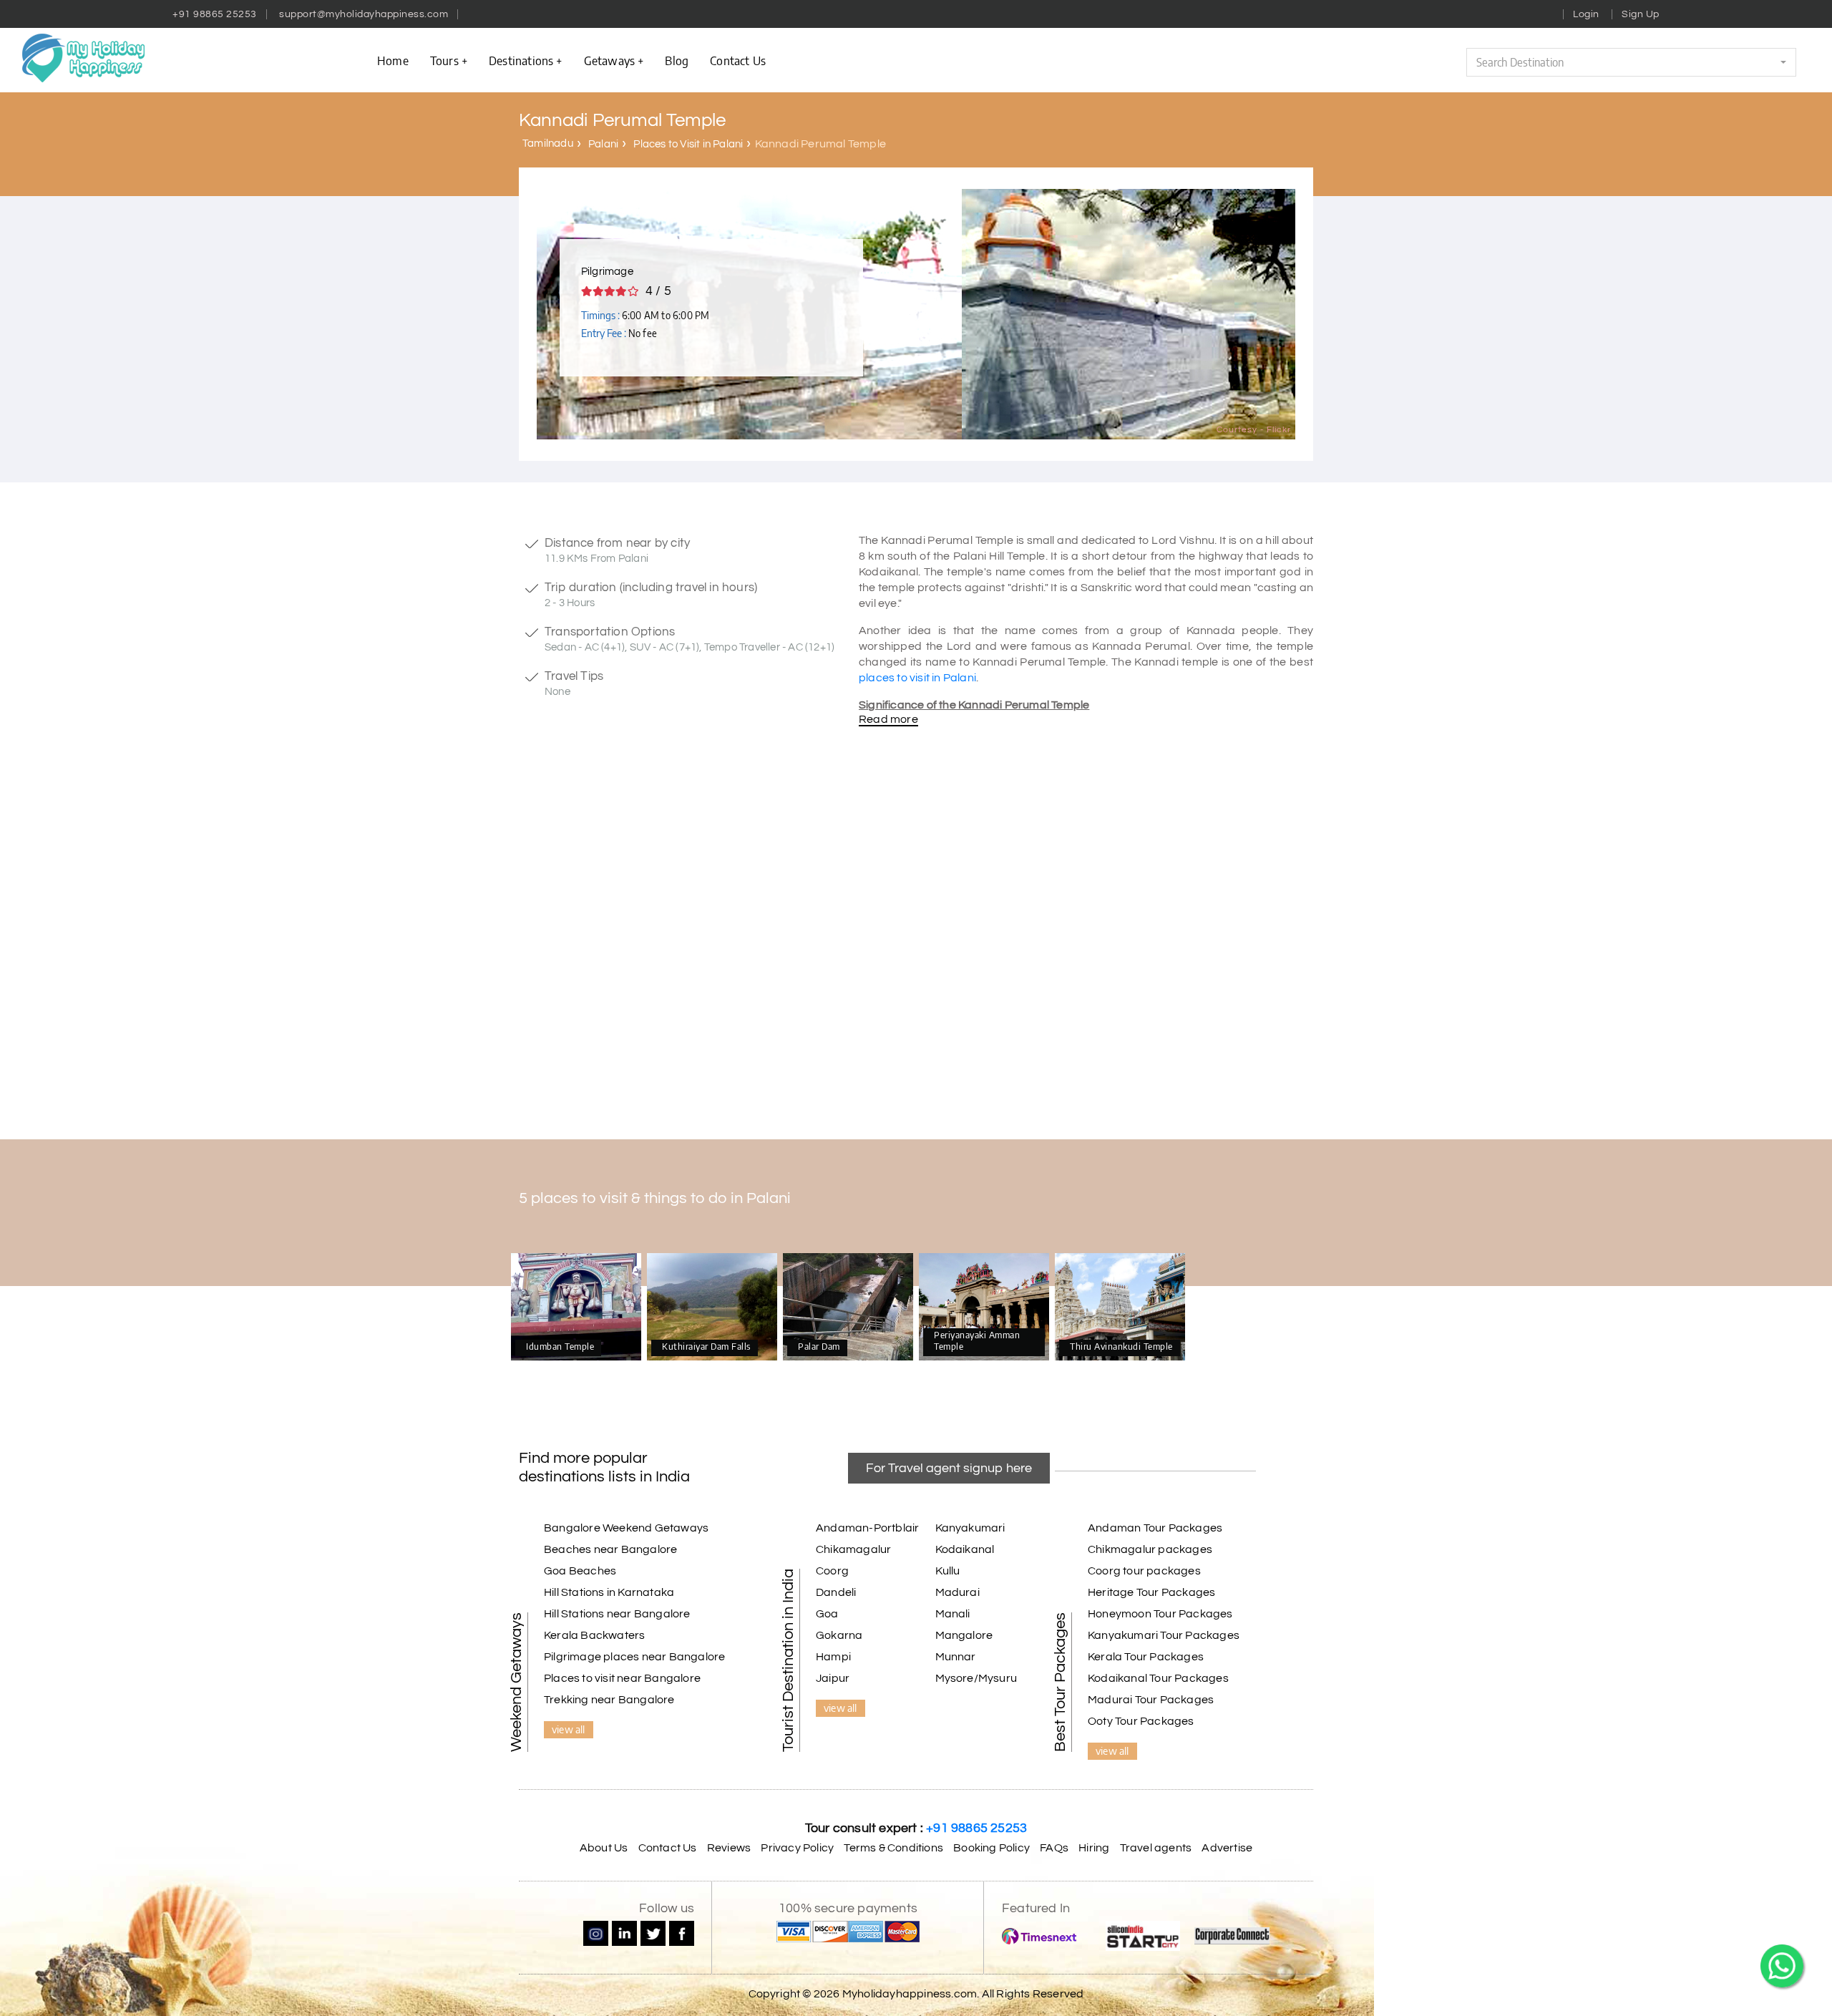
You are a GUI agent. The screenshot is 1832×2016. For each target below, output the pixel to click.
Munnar (956, 1657)
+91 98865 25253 (215, 14)
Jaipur (833, 1678)
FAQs (1054, 1848)
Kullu (948, 1571)
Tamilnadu (548, 143)
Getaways (610, 60)
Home (393, 60)
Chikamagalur (853, 1549)
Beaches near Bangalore (610, 1549)
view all (569, 1729)
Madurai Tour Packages (1151, 1700)
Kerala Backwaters (594, 1635)
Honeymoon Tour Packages (1160, 1614)
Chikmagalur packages (1150, 1549)
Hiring (1094, 1848)
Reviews (729, 1848)
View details (576, 1308)
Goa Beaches (580, 1571)
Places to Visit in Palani (688, 144)
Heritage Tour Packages (1151, 1592)
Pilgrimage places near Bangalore (634, 1657)
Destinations (521, 60)
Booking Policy (991, 1848)
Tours (444, 60)
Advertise (1227, 1848)
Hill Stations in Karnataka (609, 1592)
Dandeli (836, 1592)
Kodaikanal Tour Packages (1158, 1678)
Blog (677, 60)
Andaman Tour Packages (1155, 1528)
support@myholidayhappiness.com (364, 14)
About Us (604, 1848)
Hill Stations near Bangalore (617, 1614)
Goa (827, 1614)
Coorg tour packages (1144, 1571)
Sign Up (1641, 14)
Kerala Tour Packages (1146, 1657)
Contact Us (668, 1848)
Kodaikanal (965, 1549)
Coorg (832, 1571)
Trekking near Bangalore (609, 1700)
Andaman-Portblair (867, 1528)
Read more (888, 719)
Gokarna (839, 1635)
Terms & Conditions (893, 1848)
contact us (738, 60)
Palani (603, 144)
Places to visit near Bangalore (622, 1678)
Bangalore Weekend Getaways (626, 1528)
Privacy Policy (797, 1848)
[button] (1631, 62)
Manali (953, 1614)
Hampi (833, 1657)
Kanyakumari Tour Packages (1164, 1635)
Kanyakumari (970, 1528)
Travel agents (1156, 1848)
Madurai (958, 1592)
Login (1586, 14)
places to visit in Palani (917, 678)
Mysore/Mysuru (976, 1678)
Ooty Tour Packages (1141, 1721)
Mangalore (964, 1635)
